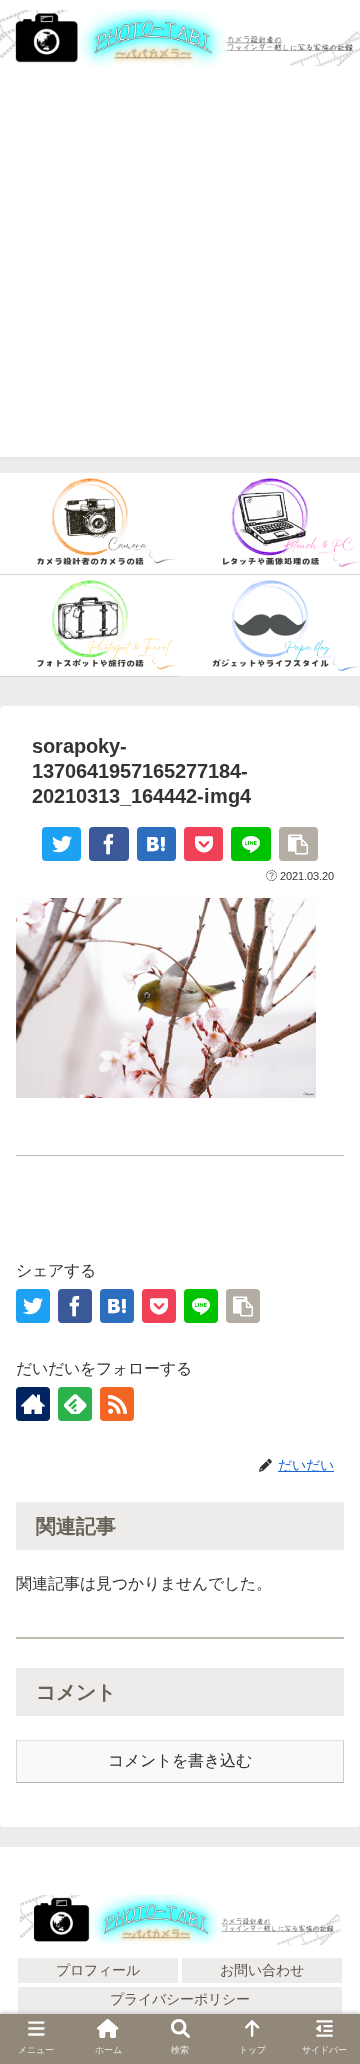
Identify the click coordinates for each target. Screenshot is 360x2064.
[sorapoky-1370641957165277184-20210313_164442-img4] (156, 844)
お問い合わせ (262, 1970)
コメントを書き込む (180, 1760)
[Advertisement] (180, 277)
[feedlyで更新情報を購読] (75, 1404)
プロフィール (98, 1970)
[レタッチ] (270, 524)
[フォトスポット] (90, 626)
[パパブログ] (270, 626)
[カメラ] (90, 524)
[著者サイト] (33, 1404)
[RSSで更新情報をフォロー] (117, 1404)
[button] (321, 2014)
